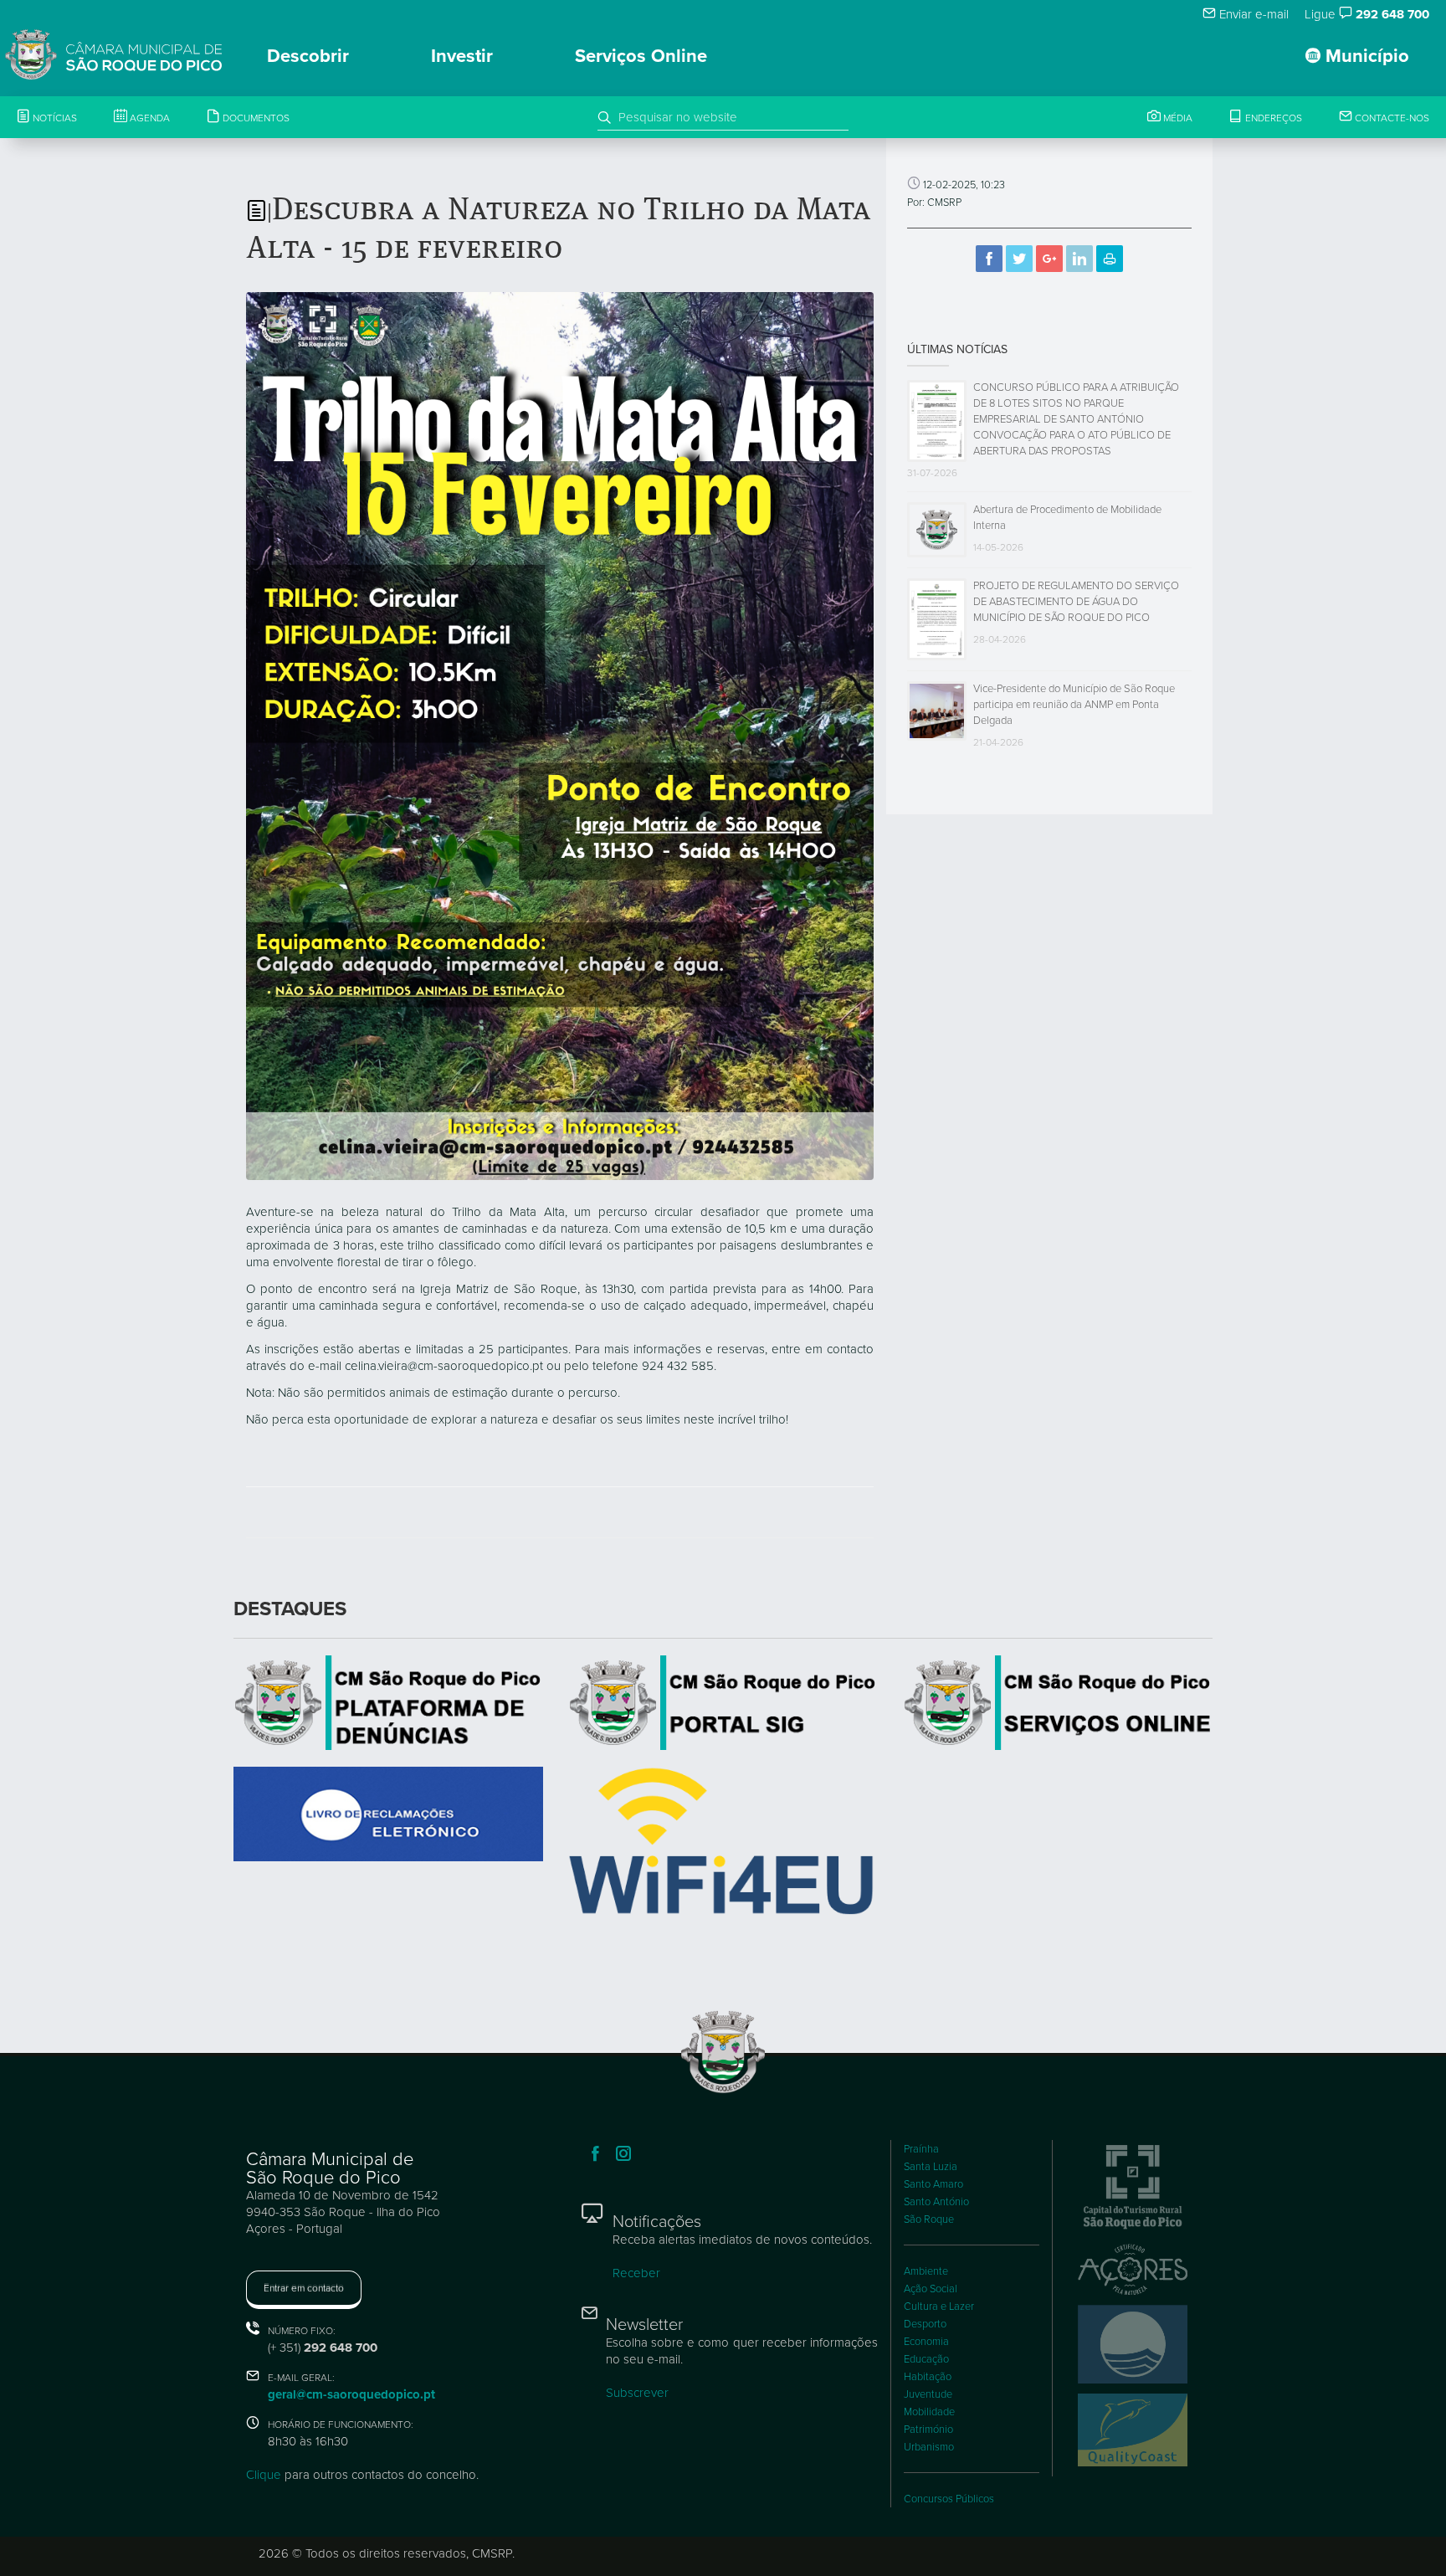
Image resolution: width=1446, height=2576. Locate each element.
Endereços (1272, 118)
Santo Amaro (933, 2184)
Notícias (54, 118)
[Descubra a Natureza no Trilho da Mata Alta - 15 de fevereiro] (560, 735)
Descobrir (308, 56)
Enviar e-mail (1252, 14)
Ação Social (931, 2289)
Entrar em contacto (304, 2288)
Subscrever (637, 2393)
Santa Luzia (931, 2167)
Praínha (921, 2149)
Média (1177, 118)
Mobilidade (929, 2412)
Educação (926, 2359)
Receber (636, 2273)
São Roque (929, 2219)
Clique (264, 2475)
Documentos (255, 118)
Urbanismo (929, 2447)
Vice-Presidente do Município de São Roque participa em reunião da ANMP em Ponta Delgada (1074, 705)
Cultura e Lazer (939, 2307)
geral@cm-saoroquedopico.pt (351, 2394)
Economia (926, 2342)
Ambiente (926, 2271)
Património (928, 2430)
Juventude (928, 2394)
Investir (462, 56)
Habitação (928, 2377)
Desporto (925, 2324)
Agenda (149, 118)
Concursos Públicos (949, 2499)
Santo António (936, 2202)
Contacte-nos (1391, 118)
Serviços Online (641, 56)
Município (1365, 56)
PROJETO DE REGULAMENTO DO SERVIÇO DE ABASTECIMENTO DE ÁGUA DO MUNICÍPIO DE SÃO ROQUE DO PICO (1076, 602)
